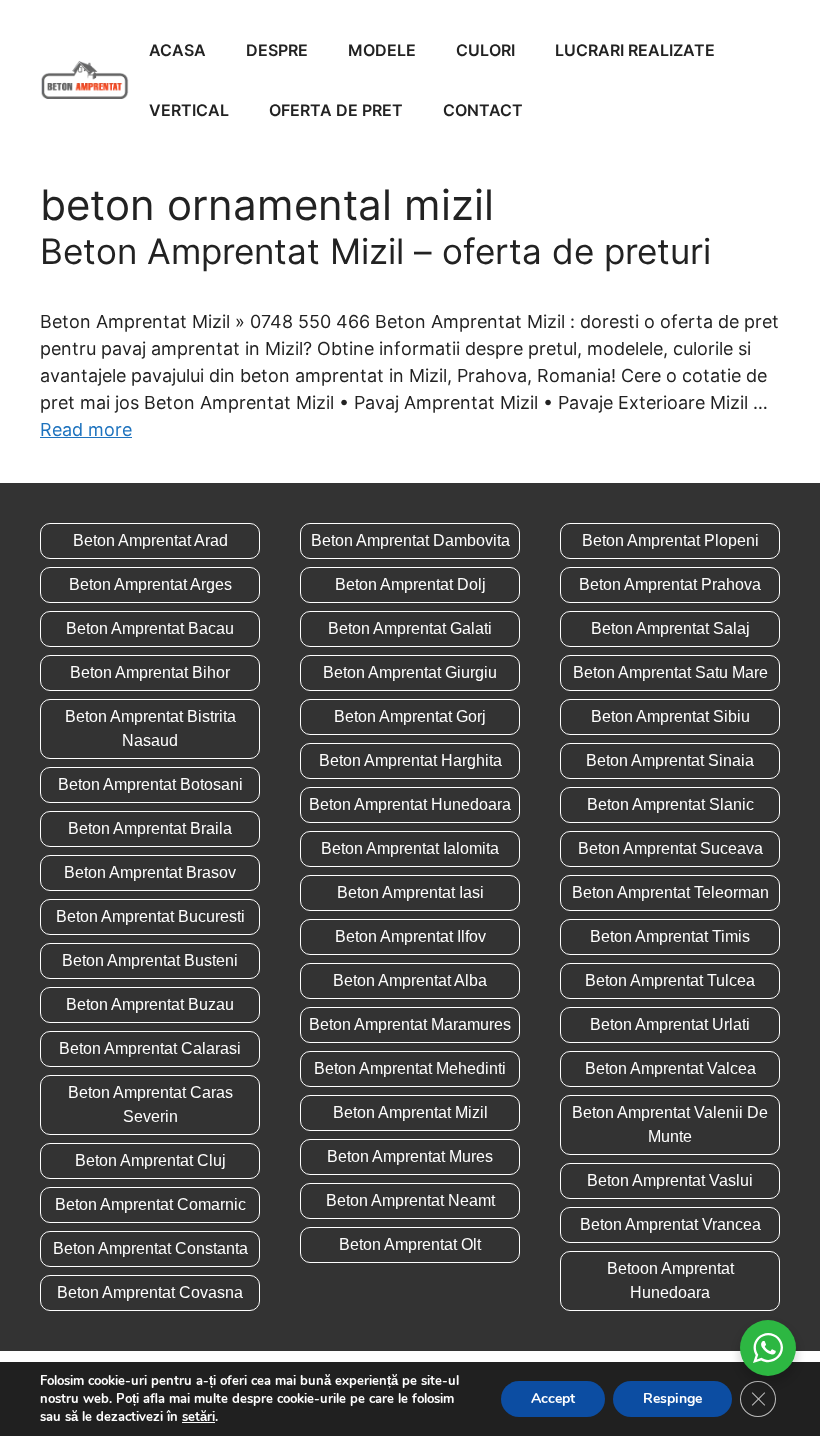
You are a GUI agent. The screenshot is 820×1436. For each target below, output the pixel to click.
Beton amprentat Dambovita (410, 540)
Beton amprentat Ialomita (410, 848)
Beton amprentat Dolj (410, 584)
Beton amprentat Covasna (150, 1292)
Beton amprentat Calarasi (150, 1048)
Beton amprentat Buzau (150, 1004)
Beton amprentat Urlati (670, 1024)
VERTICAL (189, 110)
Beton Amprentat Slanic (670, 804)
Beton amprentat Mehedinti (410, 1068)
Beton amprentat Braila (150, 828)
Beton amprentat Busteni (150, 960)
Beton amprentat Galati (410, 628)
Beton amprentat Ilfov (410, 936)
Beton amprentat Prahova (670, 584)
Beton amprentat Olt (410, 1244)
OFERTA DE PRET (336, 110)
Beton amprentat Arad (150, 540)
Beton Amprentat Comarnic (150, 1204)
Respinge (672, 1398)
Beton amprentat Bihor (150, 672)
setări (198, 1417)
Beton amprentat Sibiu (670, 716)
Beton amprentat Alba (410, 980)
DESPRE (277, 50)
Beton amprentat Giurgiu (410, 672)
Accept (553, 1398)
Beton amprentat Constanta (150, 1248)
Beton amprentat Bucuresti (150, 916)
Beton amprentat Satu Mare (670, 672)
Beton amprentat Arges (150, 584)
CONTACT (483, 110)
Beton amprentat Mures (410, 1156)
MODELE (382, 50)
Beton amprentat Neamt (410, 1200)
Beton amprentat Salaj (670, 628)
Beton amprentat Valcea (670, 1068)
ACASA (177, 50)
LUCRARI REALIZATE (635, 50)
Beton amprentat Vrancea (670, 1224)
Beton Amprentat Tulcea (670, 980)
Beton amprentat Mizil (410, 1112)
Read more (86, 429)
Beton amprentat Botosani (150, 784)
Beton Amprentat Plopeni (670, 540)
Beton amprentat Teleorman (670, 892)
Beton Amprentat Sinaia (670, 760)
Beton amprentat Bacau (150, 628)
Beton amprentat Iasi (410, 892)
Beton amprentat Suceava (670, 848)
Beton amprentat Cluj (150, 1160)
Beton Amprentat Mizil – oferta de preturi (375, 251)
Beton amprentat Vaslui (670, 1180)
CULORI (485, 50)
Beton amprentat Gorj (410, 716)
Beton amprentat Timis (670, 936)
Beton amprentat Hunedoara (410, 804)
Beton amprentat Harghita (410, 760)
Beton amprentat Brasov (150, 872)
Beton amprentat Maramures (410, 1024)
